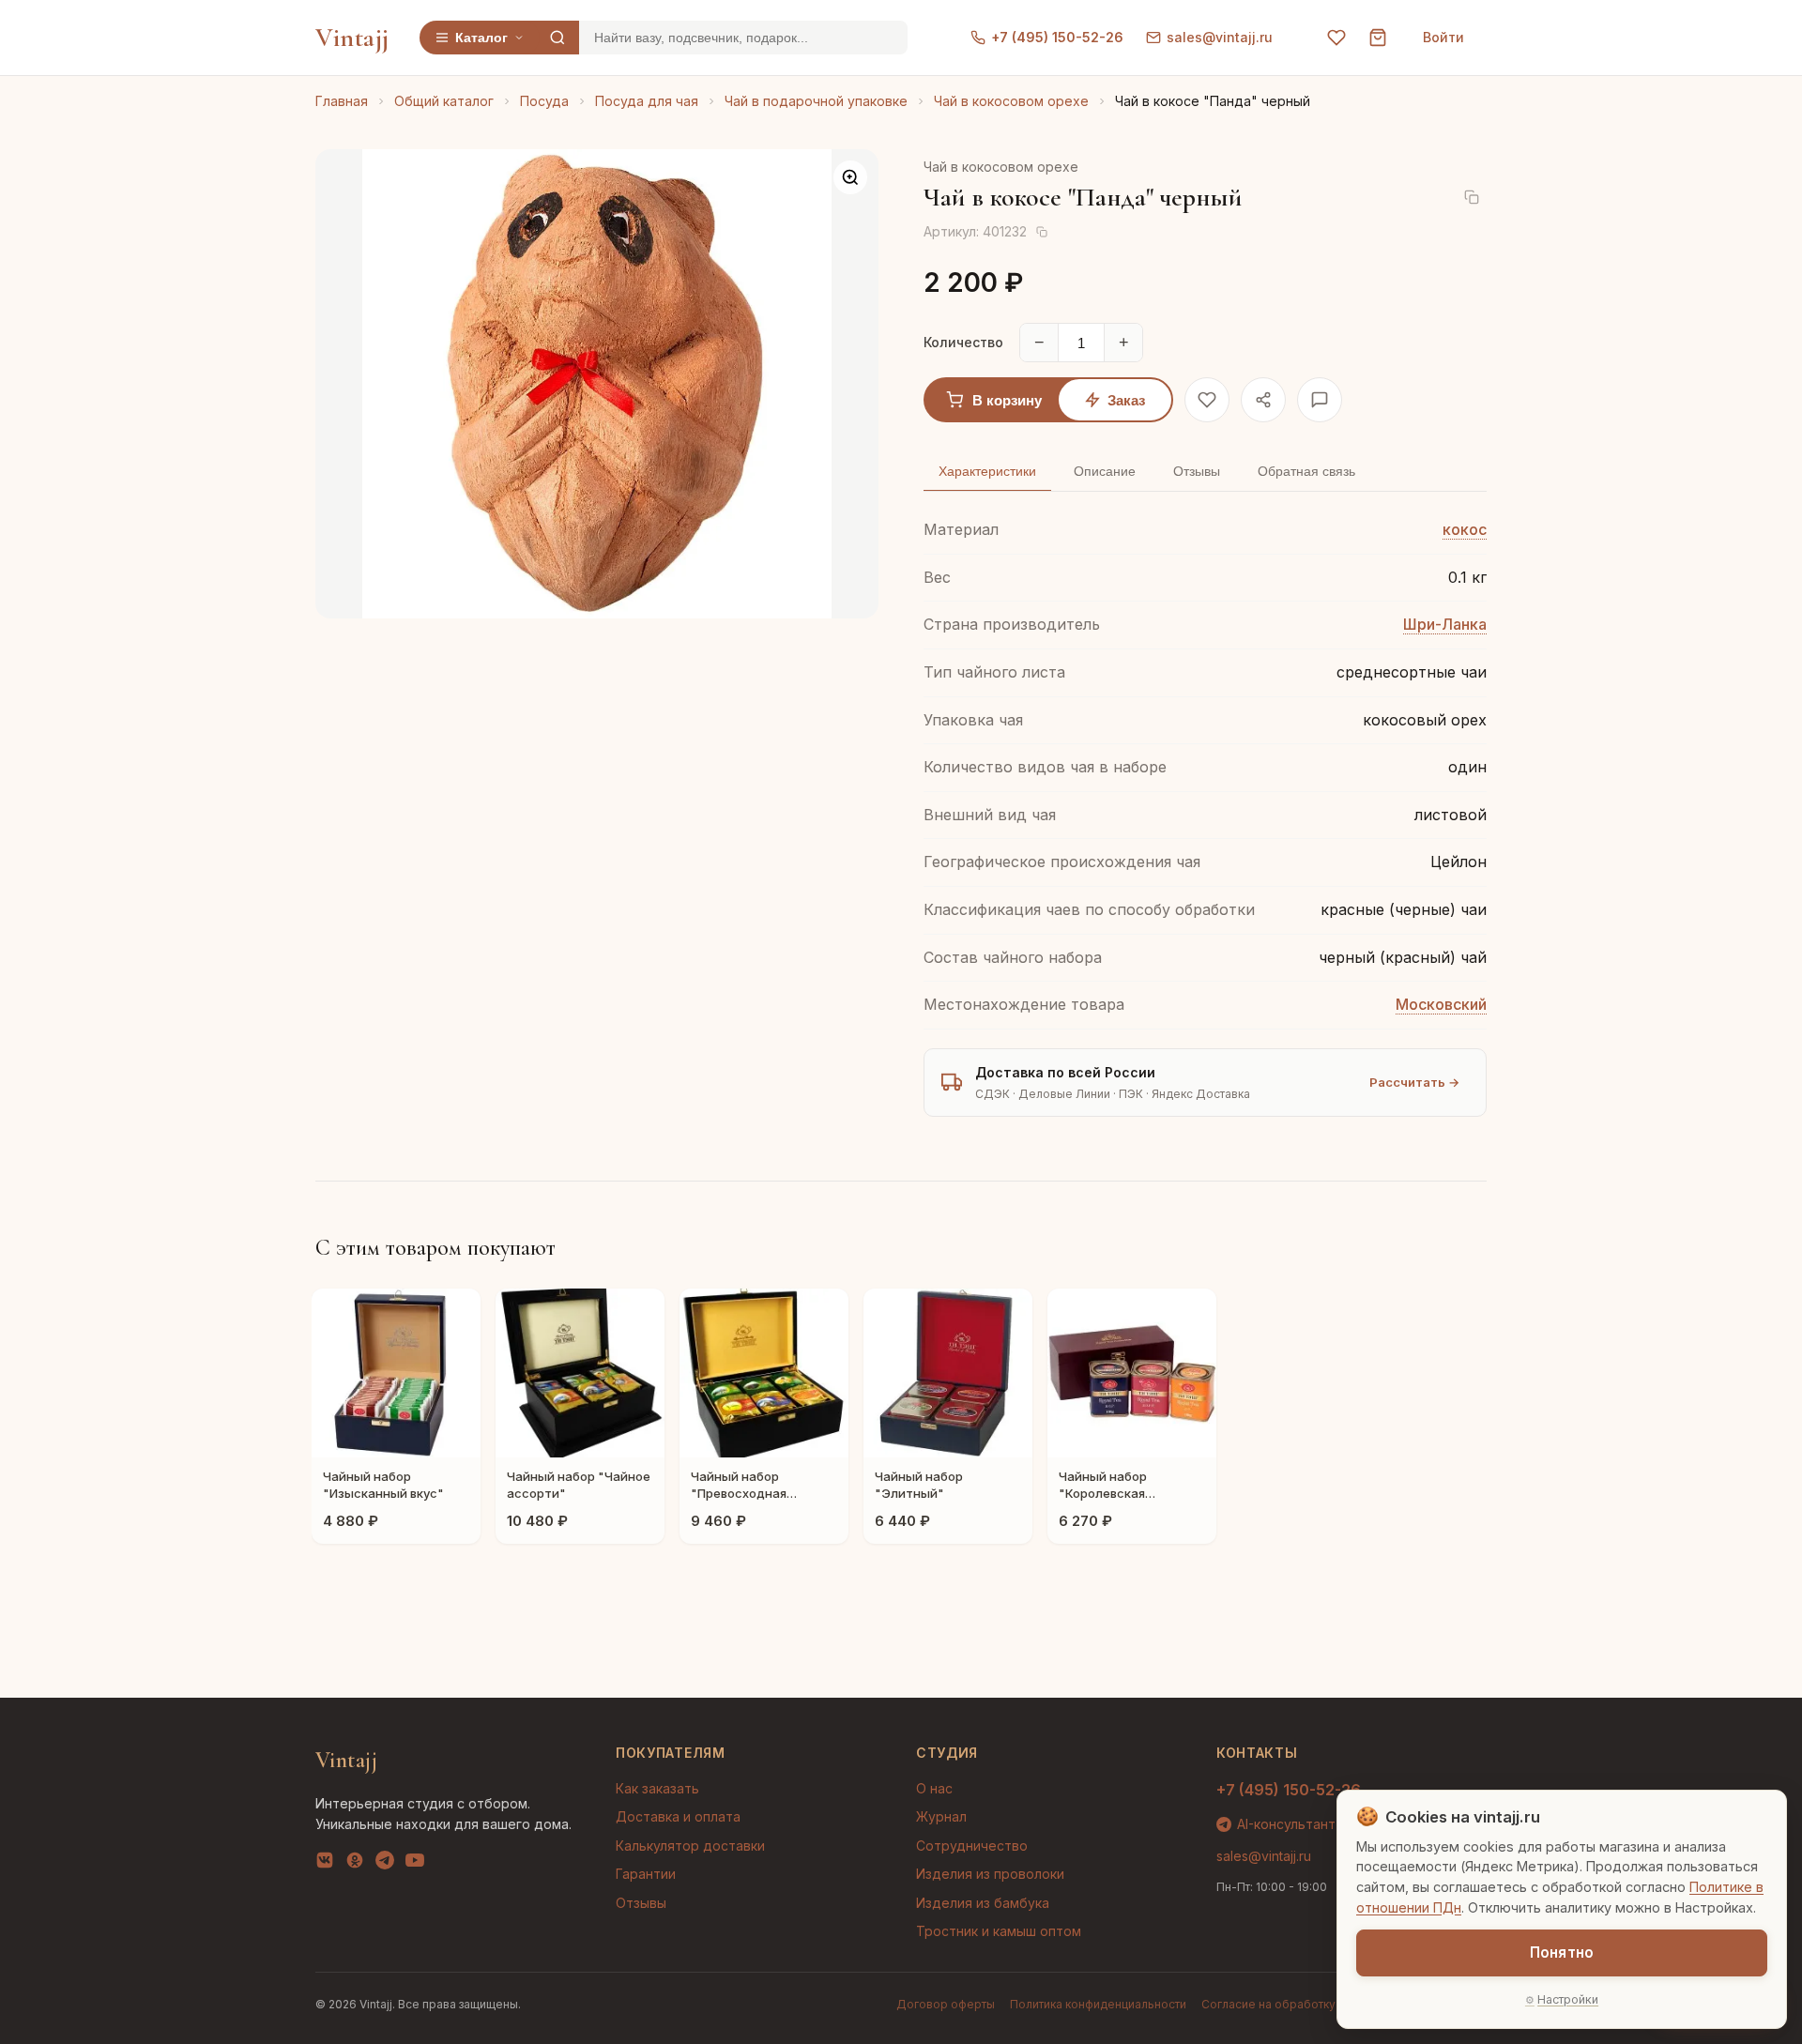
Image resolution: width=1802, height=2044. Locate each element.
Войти (1443, 37)
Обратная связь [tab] (1306, 471)
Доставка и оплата (678, 1816)
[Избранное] (1336, 38)
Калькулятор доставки (690, 1846)
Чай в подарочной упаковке (816, 101)
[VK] (325, 1864)
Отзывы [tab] (1197, 471)
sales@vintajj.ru (1220, 37)
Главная (342, 101)
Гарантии (646, 1874)
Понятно (1562, 1952)
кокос (1465, 529)
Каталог (481, 38)
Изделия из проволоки (990, 1874)
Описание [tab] (1105, 471)
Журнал (941, 1816)
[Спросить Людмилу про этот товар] (1320, 400)
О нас (934, 1788)
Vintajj (352, 38)
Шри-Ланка (1445, 624)
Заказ (1126, 400)
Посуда (544, 101)
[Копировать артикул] (1042, 232)
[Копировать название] (1472, 197)
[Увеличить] (850, 177)
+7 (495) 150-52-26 (1057, 37)
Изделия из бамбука (983, 1903)
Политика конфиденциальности (1098, 2004)
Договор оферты (946, 2004)
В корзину (1007, 400)
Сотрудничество (972, 1846)
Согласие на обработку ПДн (1283, 2004)
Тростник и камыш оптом (999, 1931)
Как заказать (657, 1788)
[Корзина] (1378, 38)
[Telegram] (385, 1864)
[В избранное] (1207, 400)
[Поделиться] (1263, 400)
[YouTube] (415, 1864)
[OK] (355, 1864)
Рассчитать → (1414, 1082)
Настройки (1568, 1999)
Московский (1441, 1004)
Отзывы (641, 1903)
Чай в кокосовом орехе (1011, 101)
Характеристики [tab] (987, 471)
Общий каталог (444, 101)
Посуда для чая (647, 101)
